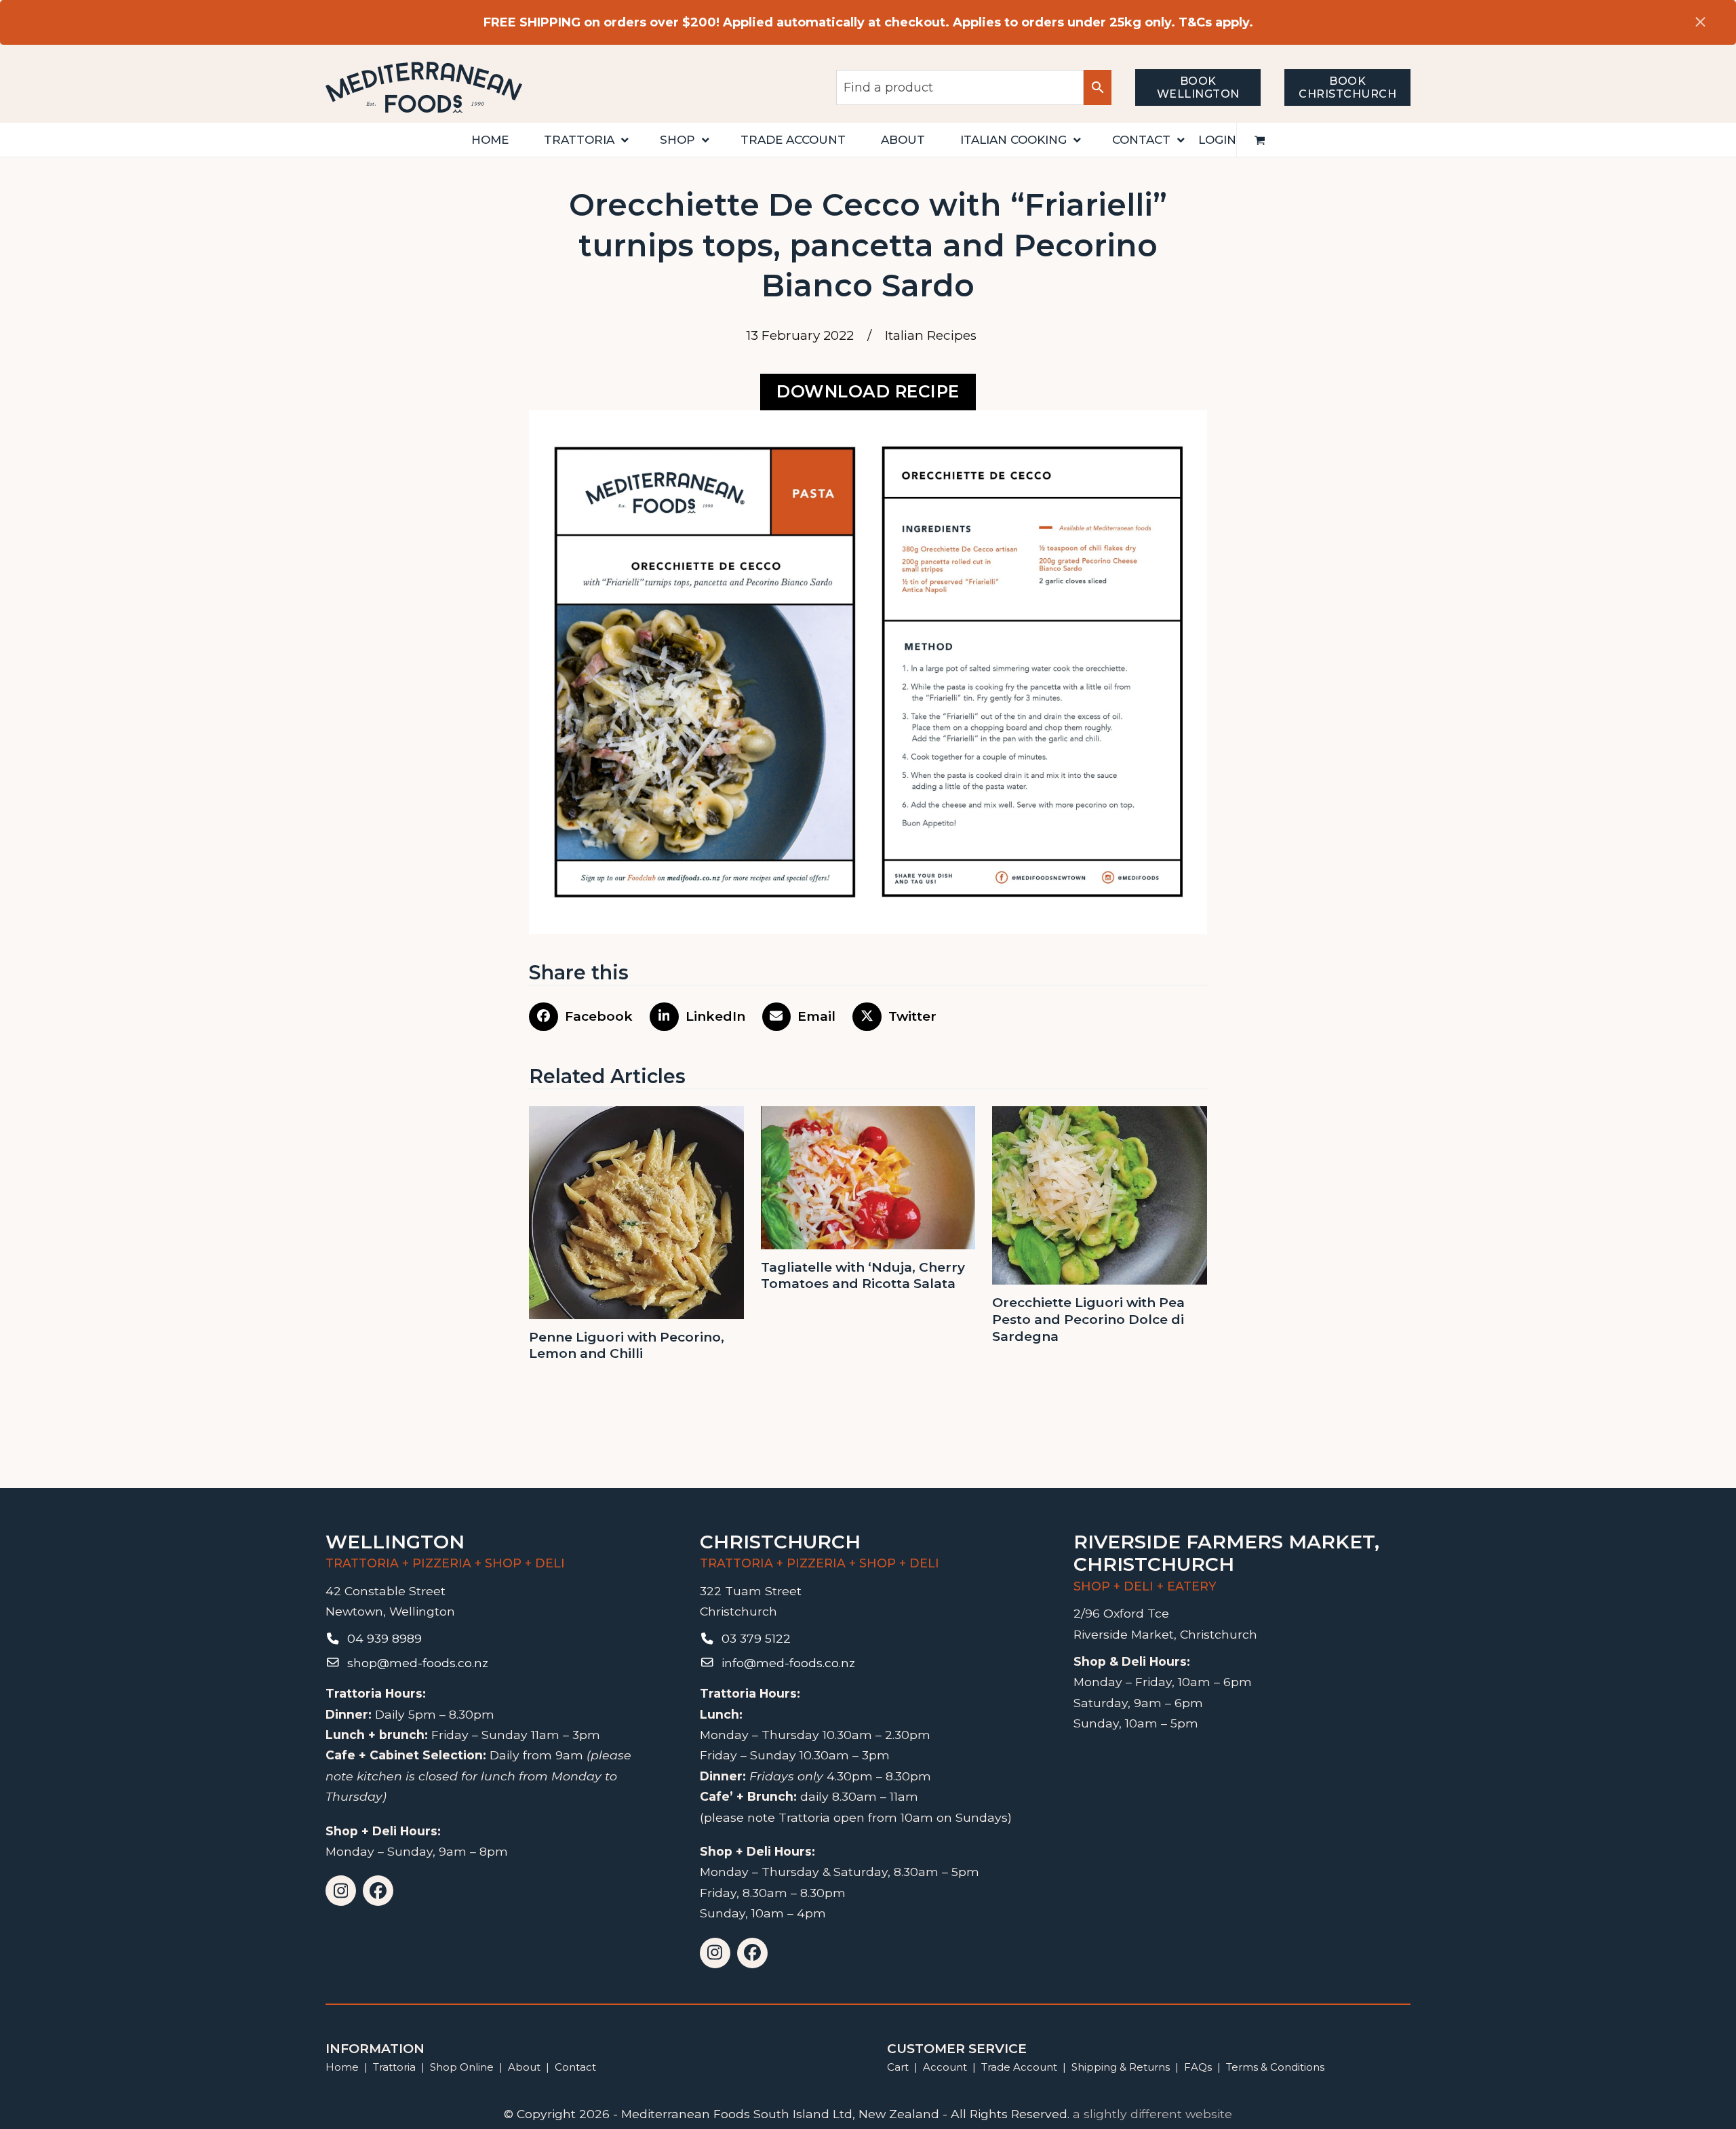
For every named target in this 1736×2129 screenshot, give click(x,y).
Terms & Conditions (1275, 2067)
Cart (898, 2067)
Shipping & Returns (1121, 2067)
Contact (575, 2067)
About (524, 2067)
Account (945, 2067)
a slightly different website (1152, 2114)
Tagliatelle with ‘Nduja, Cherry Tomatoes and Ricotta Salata (863, 1276)
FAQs (1198, 2067)
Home (342, 2067)
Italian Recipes (931, 335)
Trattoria (394, 2067)
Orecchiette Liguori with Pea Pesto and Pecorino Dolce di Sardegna (1088, 1319)
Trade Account (1019, 2067)
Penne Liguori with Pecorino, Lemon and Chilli (627, 1346)
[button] (1260, 140)
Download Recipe (868, 391)
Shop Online (463, 2067)
